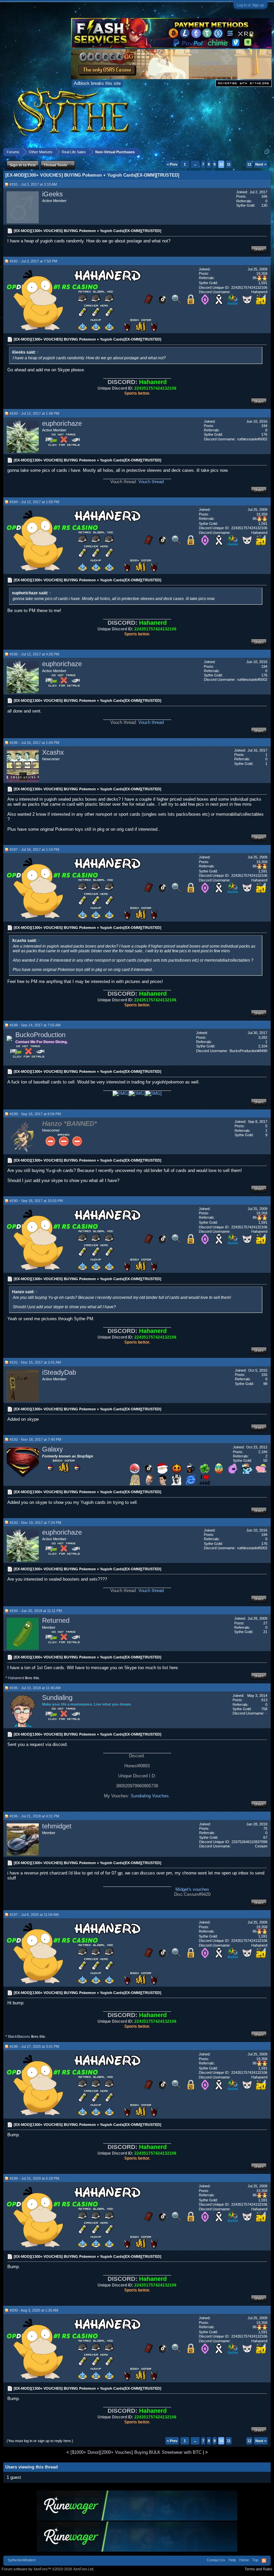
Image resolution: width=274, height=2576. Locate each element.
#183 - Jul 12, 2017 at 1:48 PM (34, 413)
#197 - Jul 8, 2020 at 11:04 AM (34, 1915)
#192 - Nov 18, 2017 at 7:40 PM (35, 1439)
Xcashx (53, 752)
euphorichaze (62, 423)
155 (264, 1375)
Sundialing (57, 1698)
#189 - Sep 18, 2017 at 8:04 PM (35, 1114)
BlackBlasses (19, 2036)
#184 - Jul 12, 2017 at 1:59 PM (34, 502)
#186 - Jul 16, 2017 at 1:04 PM (34, 743)
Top (255, 2560)
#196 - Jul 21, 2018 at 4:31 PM (34, 1816)
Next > (261, 164)
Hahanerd (16, 1678)
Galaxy (52, 1449)
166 (264, 196)
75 (265, 1828)
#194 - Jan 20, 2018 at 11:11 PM (36, 1611)
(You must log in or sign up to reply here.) (40, 2441)
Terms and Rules (258, 2569)
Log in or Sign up (250, 5)
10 (221, 164)
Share (259, 249)
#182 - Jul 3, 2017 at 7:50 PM (33, 261)
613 (264, 1700)
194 (264, 426)
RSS (264, 2561)
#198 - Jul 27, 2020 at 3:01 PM (34, 2046)
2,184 (263, 1452)
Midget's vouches (192, 1889)
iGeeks (52, 194)
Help (232, 2560)
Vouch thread (151, 482)
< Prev (172, 164)
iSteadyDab (59, 1372)
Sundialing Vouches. (150, 1796)
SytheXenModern (22, 2560)
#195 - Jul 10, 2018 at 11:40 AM (35, 1688)
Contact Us (216, 2560)
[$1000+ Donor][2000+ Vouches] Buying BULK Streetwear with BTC (136, 2452)
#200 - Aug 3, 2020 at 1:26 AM (34, 2310)
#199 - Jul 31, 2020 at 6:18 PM (34, 2178)
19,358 (262, 273)
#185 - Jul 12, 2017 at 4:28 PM (34, 654)
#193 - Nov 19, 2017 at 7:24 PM (35, 1523)
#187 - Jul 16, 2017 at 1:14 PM (34, 849)
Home (244, 2560)
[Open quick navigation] (267, 152)
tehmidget (57, 1826)
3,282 (263, 1037)
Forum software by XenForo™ (48, 2569)
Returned (56, 1620)
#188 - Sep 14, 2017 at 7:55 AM (35, 1025)
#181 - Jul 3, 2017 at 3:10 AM (33, 184)
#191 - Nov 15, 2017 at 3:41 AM (35, 1362)
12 (249, 164)
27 (265, 1623)
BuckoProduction (40, 1035)
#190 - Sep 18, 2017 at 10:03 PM (36, 1201)
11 (229, 164)
